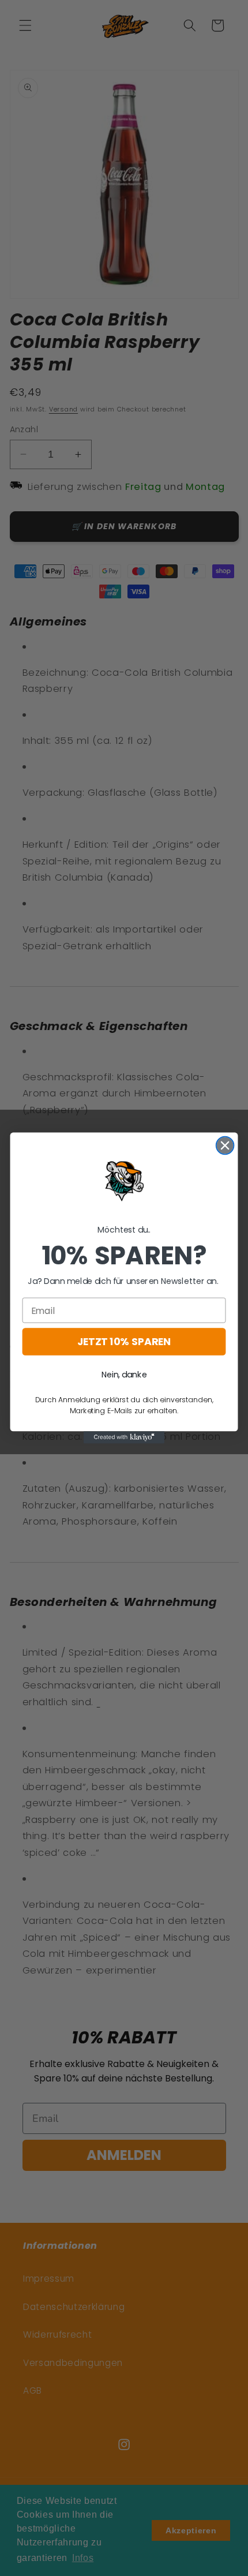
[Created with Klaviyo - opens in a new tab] (124, 1437)
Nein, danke (124, 1375)
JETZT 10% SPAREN (124, 1342)
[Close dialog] (225, 1146)
